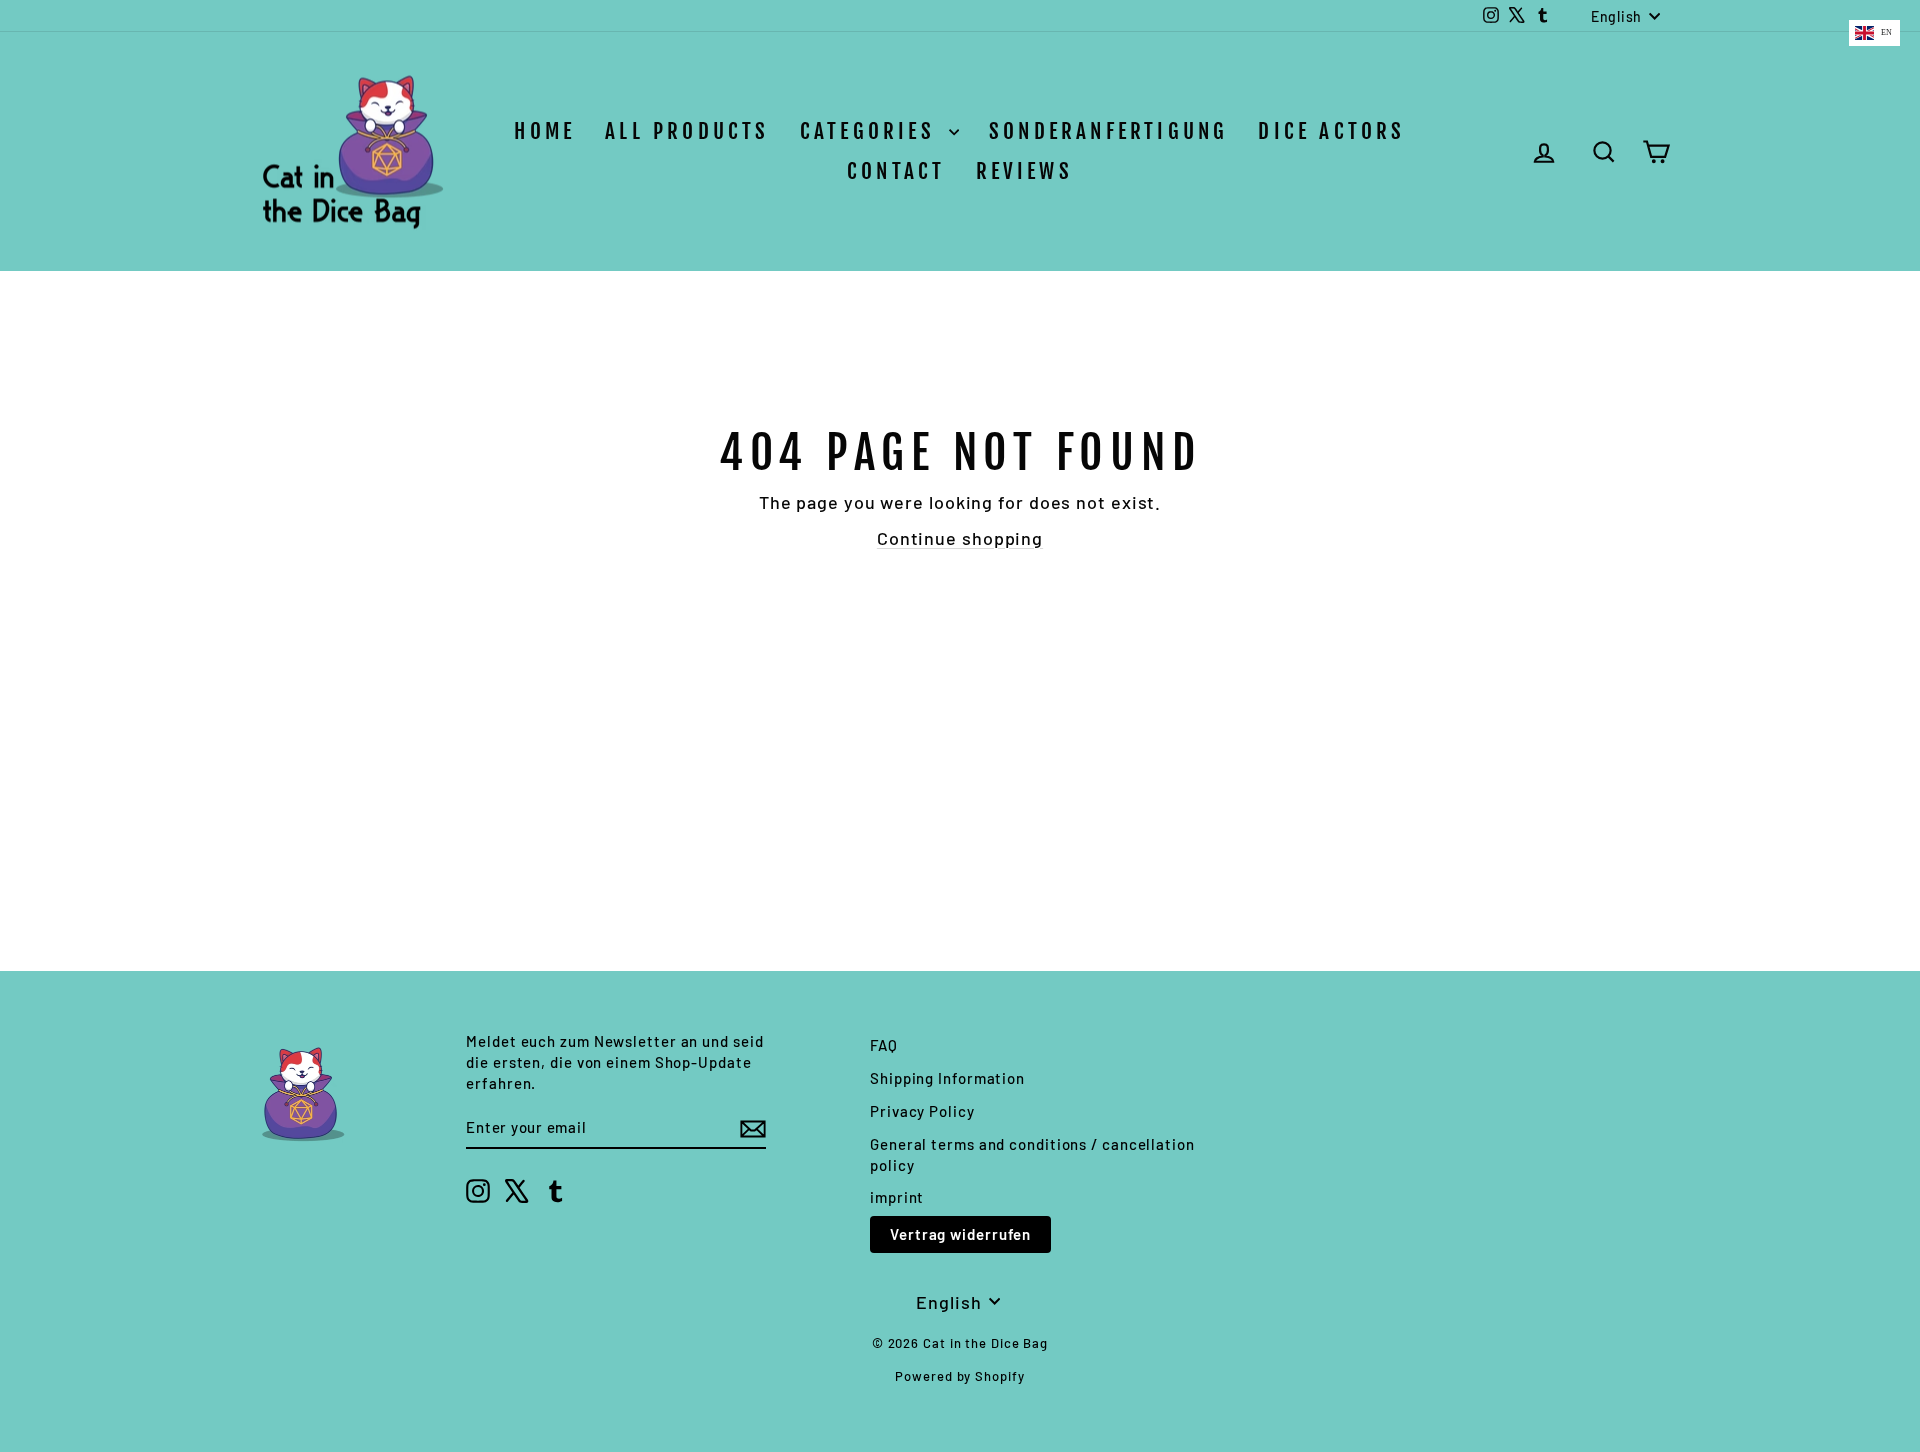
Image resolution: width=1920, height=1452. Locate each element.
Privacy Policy (922, 1111)
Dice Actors (1331, 131)
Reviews (1024, 171)
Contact (896, 171)
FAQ (884, 1045)
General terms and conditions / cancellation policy (1032, 1154)
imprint (897, 1197)
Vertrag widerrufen (960, 1234)
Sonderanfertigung (1108, 131)
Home (544, 131)
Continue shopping (960, 538)
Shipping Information (947, 1078)
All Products (687, 131)
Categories (872, 131)
